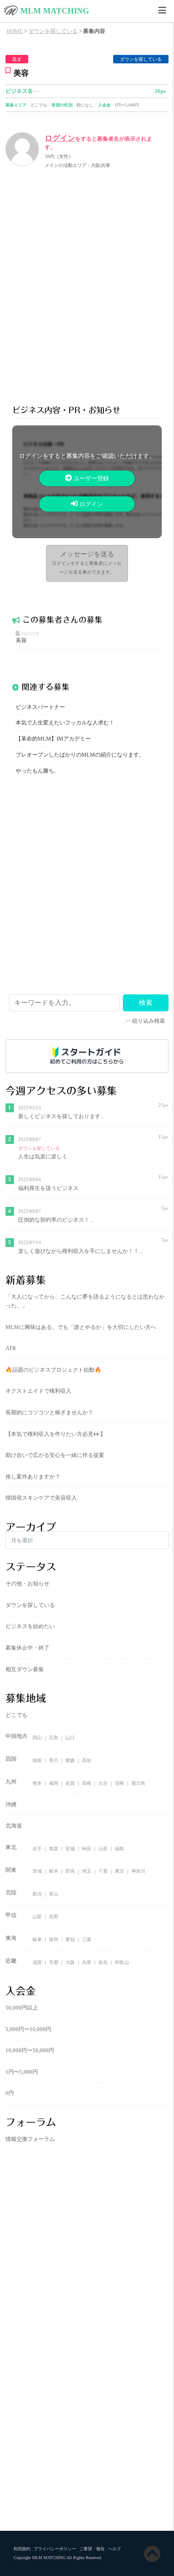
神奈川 (138, 1871)
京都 (54, 1962)
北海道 (14, 1826)
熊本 (37, 1783)
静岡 (54, 1939)
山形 (103, 1849)
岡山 (37, 1738)
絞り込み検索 (149, 1021)
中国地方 (16, 1736)
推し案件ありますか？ (33, 1477)
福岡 (54, 1783)
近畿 (11, 1961)
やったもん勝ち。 (38, 771)
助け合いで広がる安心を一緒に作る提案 (55, 1455)
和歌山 (122, 1962)
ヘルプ (114, 2549)
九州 (11, 1782)
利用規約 (22, 2549)
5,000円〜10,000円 (28, 2029)
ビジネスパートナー (40, 707)
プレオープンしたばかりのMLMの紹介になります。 (80, 755)
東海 (11, 1938)
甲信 (11, 1915)
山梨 (37, 1917)
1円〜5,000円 (127, 105)
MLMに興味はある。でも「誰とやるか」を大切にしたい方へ (81, 1327)
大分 (103, 1783)
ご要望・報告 (92, 2549)
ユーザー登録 (90, 478)
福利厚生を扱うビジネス (48, 1188)
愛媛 (70, 1760)
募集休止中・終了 (27, 1648)
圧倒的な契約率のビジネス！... (56, 1220)
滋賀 (37, 1962)
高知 (87, 1760)
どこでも (39, 105)
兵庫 (87, 1962)
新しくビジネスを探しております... (61, 1116)
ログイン (60, 138)
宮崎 (120, 1783)
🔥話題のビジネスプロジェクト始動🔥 (53, 1370)
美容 (21, 640)
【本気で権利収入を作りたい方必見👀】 (56, 1434)
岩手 (37, 1849)
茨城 (37, 1871)
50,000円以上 (22, 2008)
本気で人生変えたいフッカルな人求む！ (65, 723)
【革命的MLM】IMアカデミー (53, 739)
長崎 (87, 1783)
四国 (11, 1759)
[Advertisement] (87, 285)
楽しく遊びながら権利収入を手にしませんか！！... (80, 1251)
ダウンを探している (141, 59)
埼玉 (87, 1871)
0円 (10, 2093)
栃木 (54, 1871)
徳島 (37, 1760)
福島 (120, 1849)
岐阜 (37, 1939)
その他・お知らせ (27, 1584)
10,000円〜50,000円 (30, 2050)
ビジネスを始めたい (30, 1626)
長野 (54, 1917)
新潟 (37, 1894)
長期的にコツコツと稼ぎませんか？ (49, 1413)
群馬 (70, 1871)
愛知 (70, 1939)
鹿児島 (138, 1783)
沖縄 (11, 1805)
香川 (54, 1760)
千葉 (103, 1871)
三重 (87, 1939)
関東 (11, 1870)
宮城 (70, 1849)
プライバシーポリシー (55, 2549)
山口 (70, 1738)
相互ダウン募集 (25, 1669)
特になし (85, 105)
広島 (54, 1738)
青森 (54, 1849)
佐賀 (70, 1783)
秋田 (87, 1849)
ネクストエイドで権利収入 (38, 1391)
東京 (120, 1871)
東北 (11, 1847)
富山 (54, 1894)
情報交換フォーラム (30, 2139)
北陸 (11, 1893)
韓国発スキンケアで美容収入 (41, 1498)
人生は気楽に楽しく (43, 1157)
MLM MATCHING (55, 11)
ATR (11, 1348)
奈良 (103, 1962)
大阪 (70, 1962)
